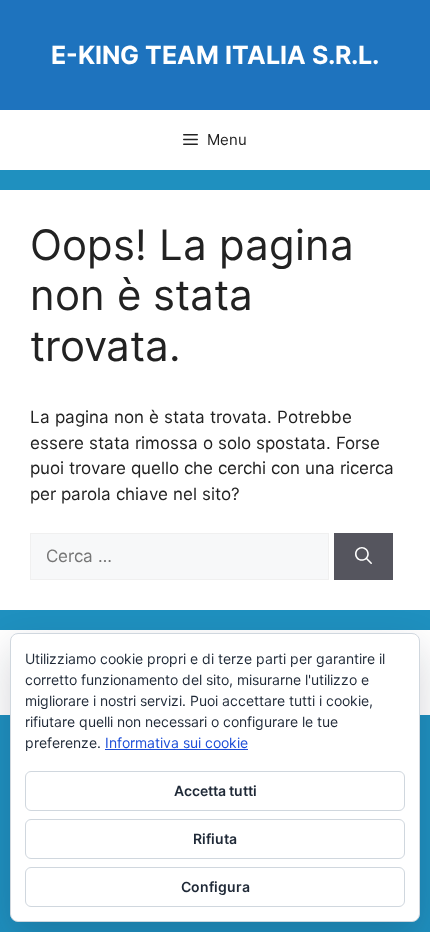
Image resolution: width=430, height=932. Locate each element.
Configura (215, 886)
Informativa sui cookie (176, 742)
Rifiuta (215, 838)
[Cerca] (363, 557)
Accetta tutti (215, 790)
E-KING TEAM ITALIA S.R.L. (215, 55)
